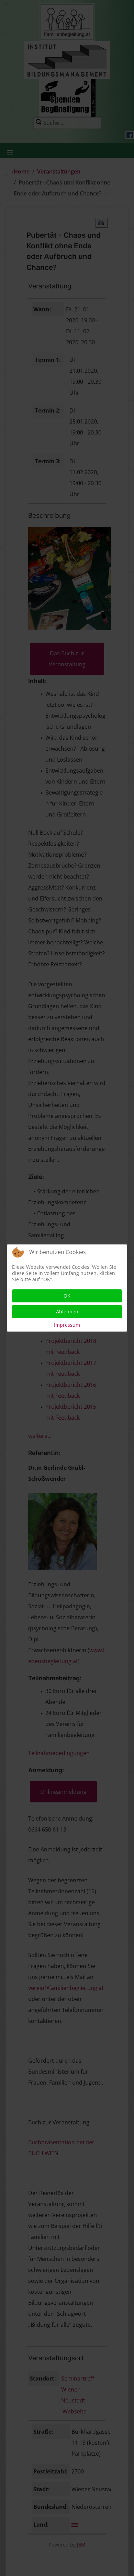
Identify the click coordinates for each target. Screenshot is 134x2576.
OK (67, 1296)
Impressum (67, 1325)
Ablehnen (67, 1311)
